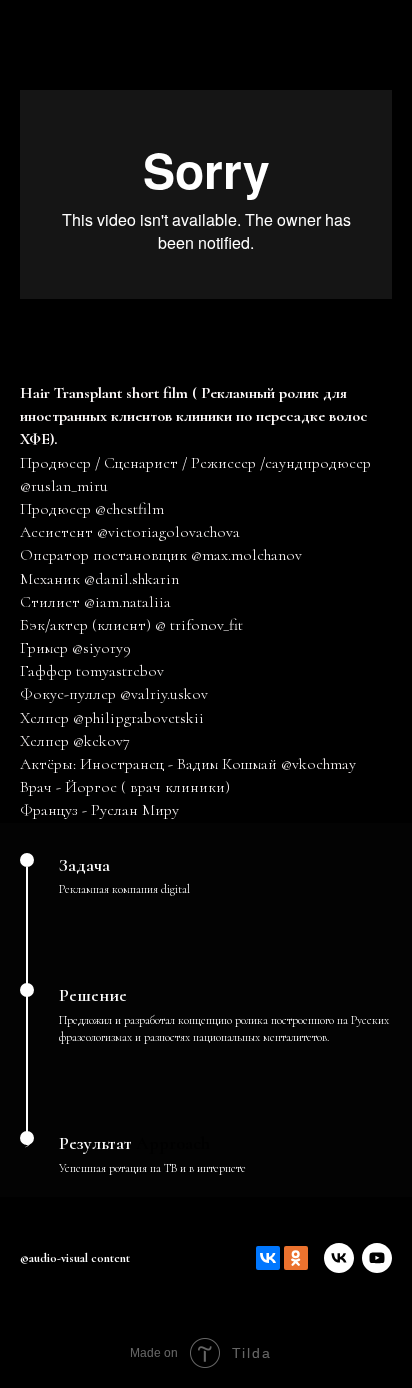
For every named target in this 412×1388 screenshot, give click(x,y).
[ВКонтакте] (268, 1258)
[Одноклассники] (296, 1258)
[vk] (339, 1258)
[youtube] (377, 1258)
